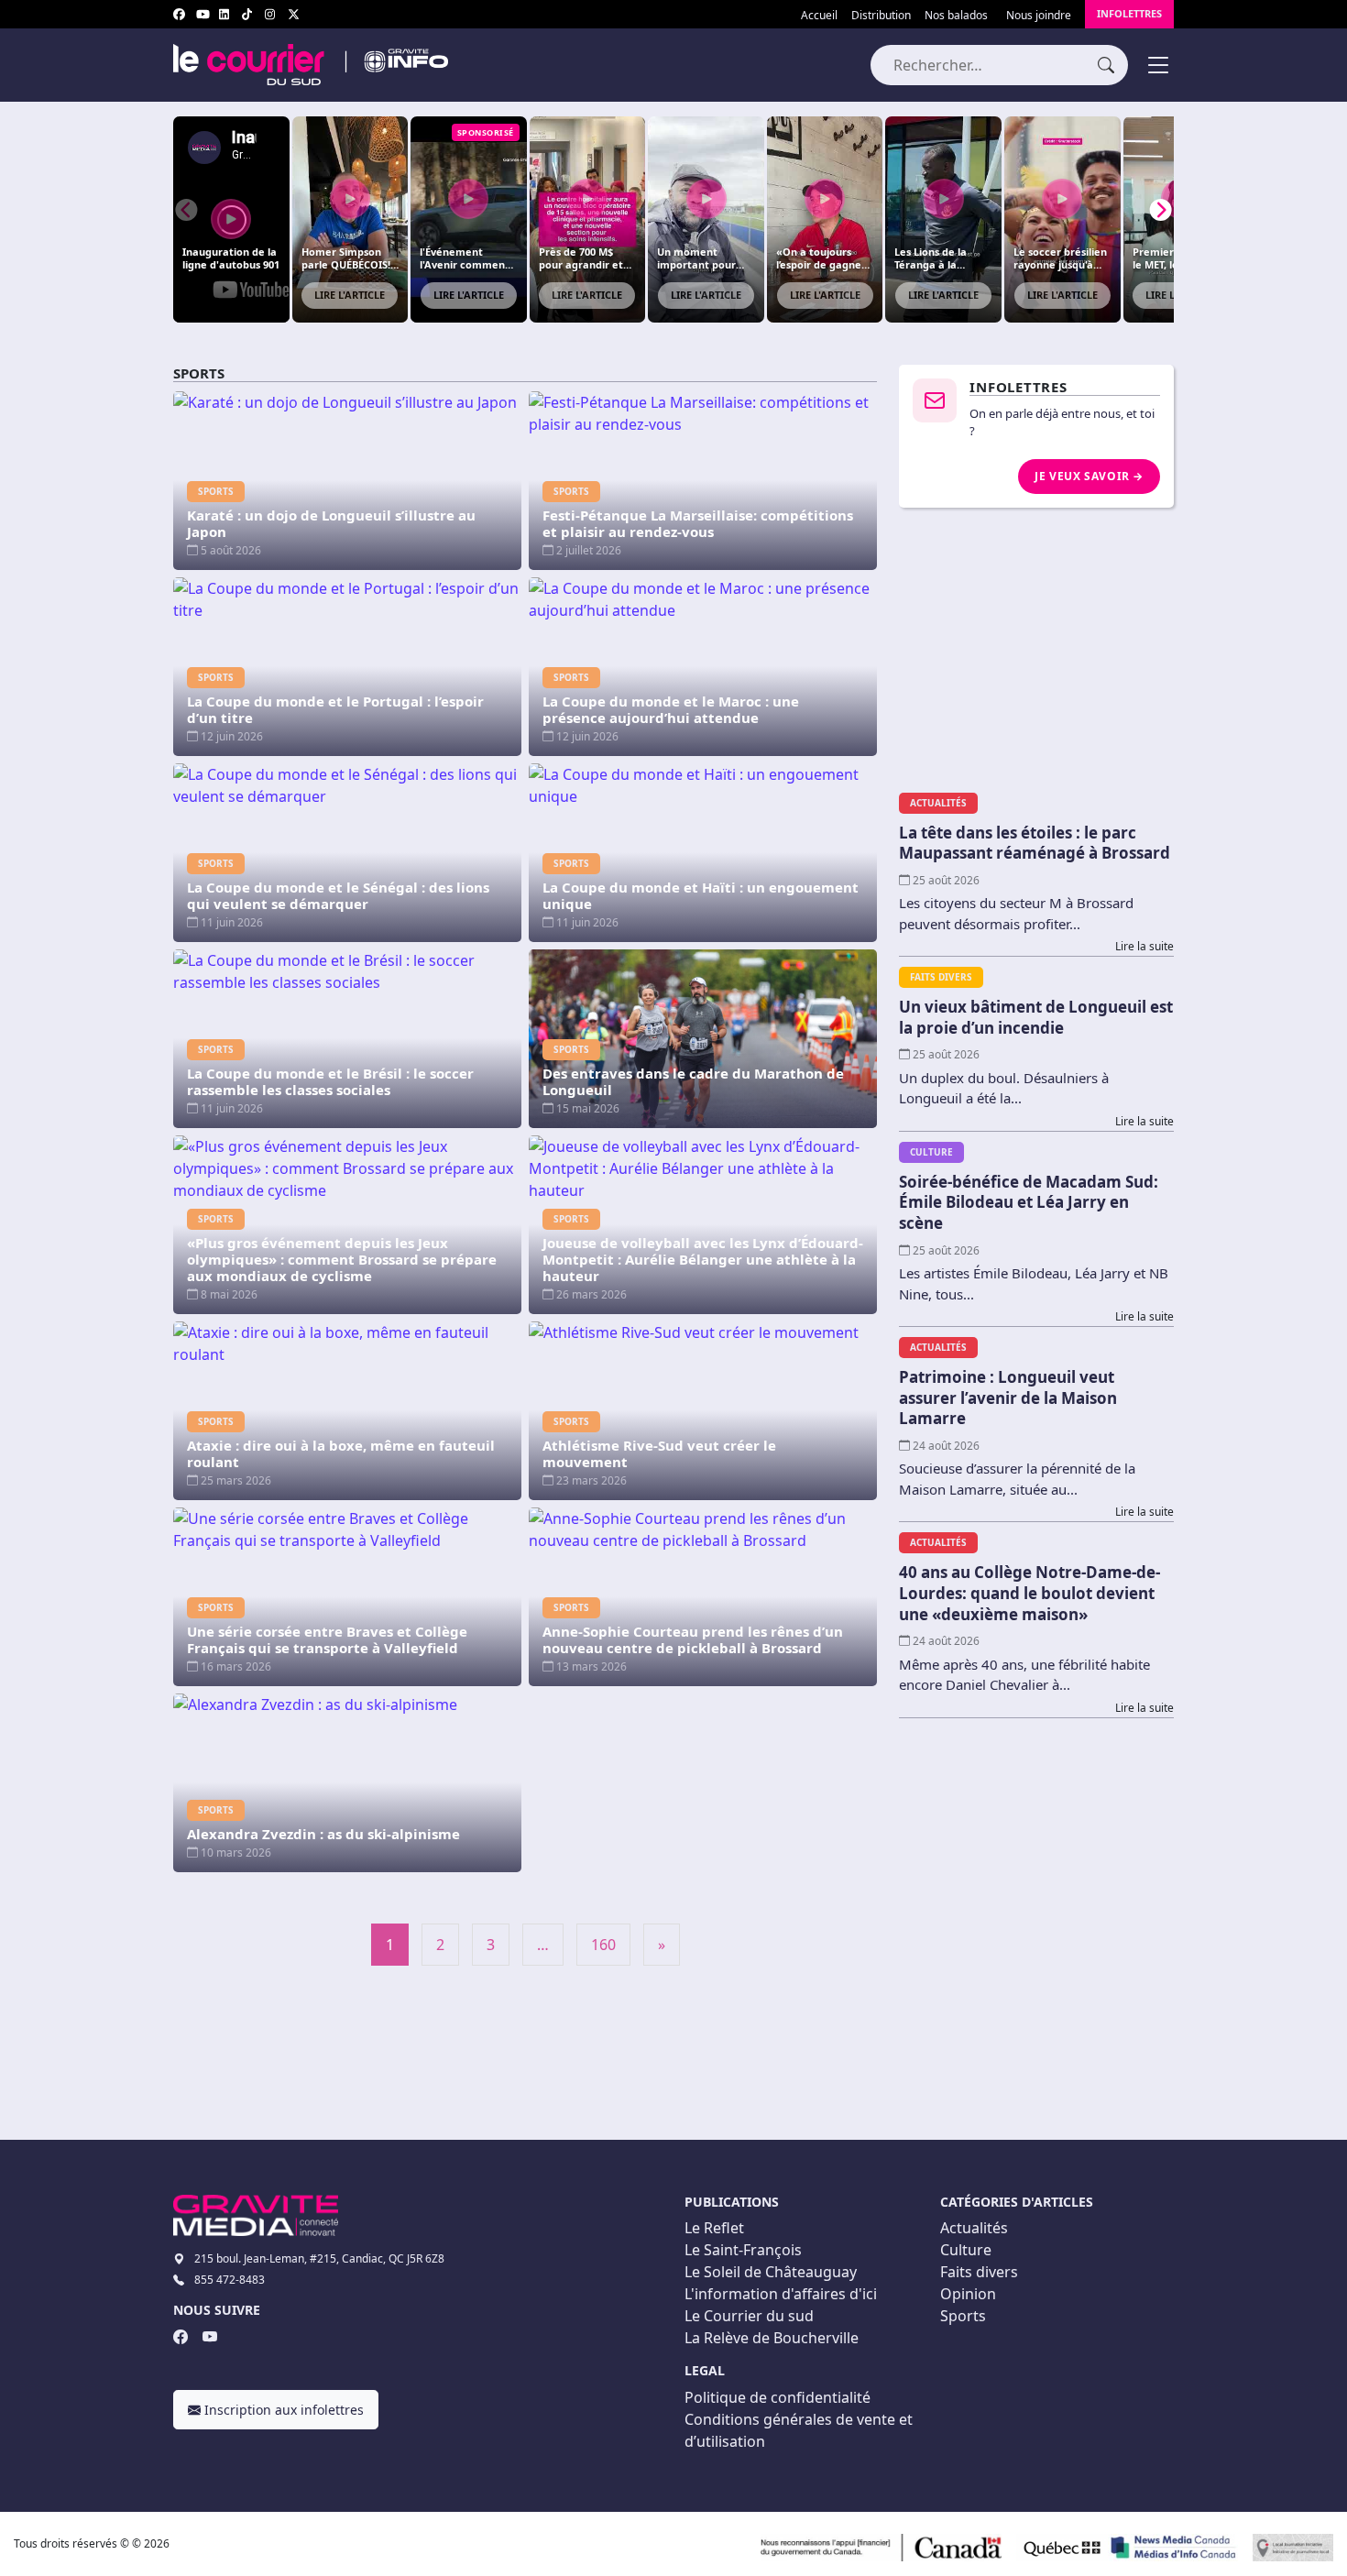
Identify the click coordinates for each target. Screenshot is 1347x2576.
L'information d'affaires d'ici (781, 2294)
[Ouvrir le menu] (1158, 65)
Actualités (974, 2228)
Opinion (968, 2294)
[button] (1161, 210)
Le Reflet (714, 2228)
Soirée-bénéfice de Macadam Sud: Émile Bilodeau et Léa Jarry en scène (1029, 1202)
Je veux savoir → (1089, 476)
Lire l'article (350, 295)
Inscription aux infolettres (282, 2410)
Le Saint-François (743, 2250)
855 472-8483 (230, 2280)
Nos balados (956, 15)
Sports (963, 2316)
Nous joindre (1039, 15)
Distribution (881, 15)
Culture (966, 2250)
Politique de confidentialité (778, 2397)
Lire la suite (1144, 946)
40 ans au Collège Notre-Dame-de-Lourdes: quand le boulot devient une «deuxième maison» (1029, 1593)
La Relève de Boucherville (772, 2338)
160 (603, 1945)
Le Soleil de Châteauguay (771, 2272)
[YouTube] (210, 2337)
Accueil (819, 15)
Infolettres (1129, 13)
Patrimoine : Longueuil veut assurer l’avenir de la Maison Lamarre (1008, 1398)
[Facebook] (181, 2337)
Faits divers (979, 2272)
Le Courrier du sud (749, 2316)
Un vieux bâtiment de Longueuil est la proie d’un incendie (1036, 1017)
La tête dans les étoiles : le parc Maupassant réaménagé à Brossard (1035, 843)
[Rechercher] (1106, 65)
